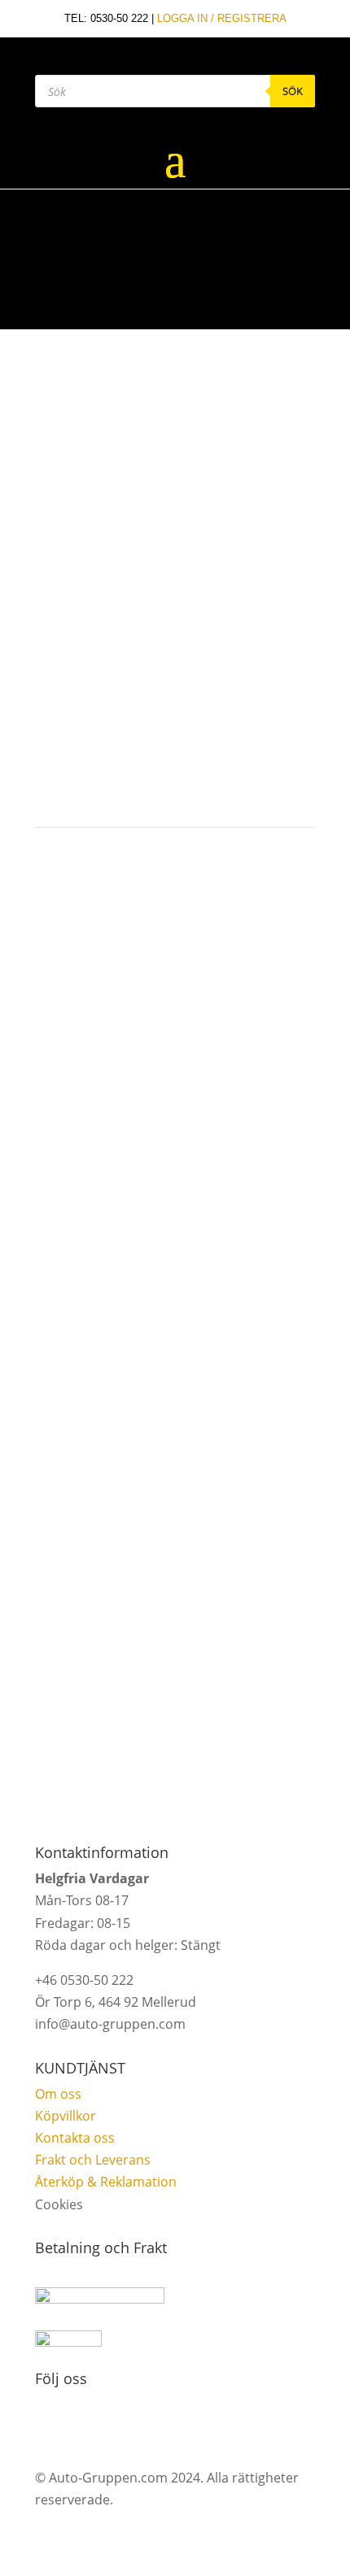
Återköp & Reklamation (106, 2182)
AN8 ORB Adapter (199, 499)
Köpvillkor (66, 2116)
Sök (293, 91)
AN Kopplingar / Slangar (105, 499)
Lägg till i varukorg (209, 751)
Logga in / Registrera (222, 18)
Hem (38, 499)
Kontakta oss (75, 2138)
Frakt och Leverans (93, 2160)
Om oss (58, 2094)
